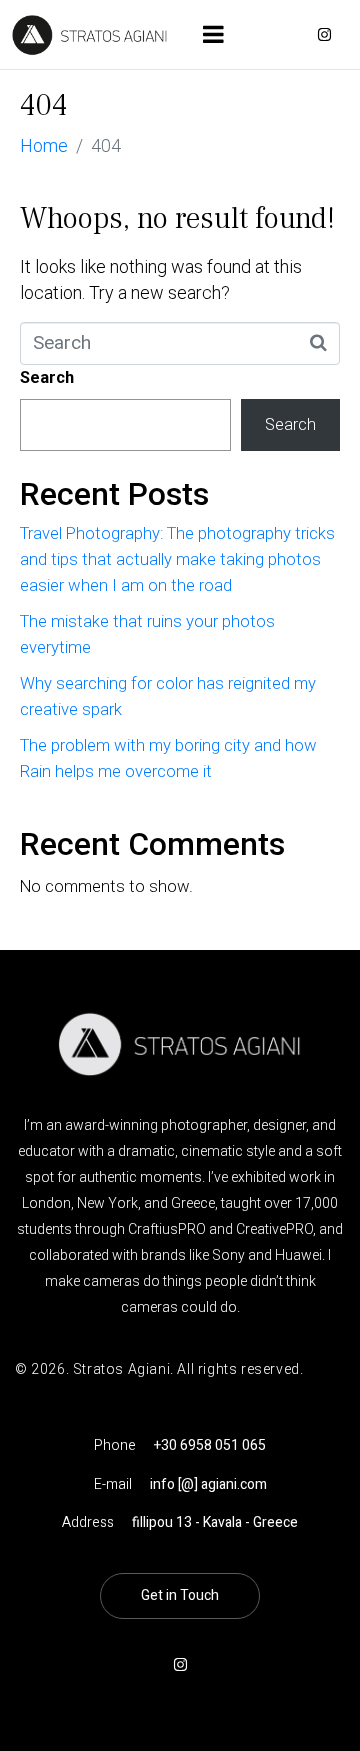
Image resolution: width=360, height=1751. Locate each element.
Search (47, 377)
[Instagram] (324, 35)
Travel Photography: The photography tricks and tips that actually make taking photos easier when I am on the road (177, 559)
